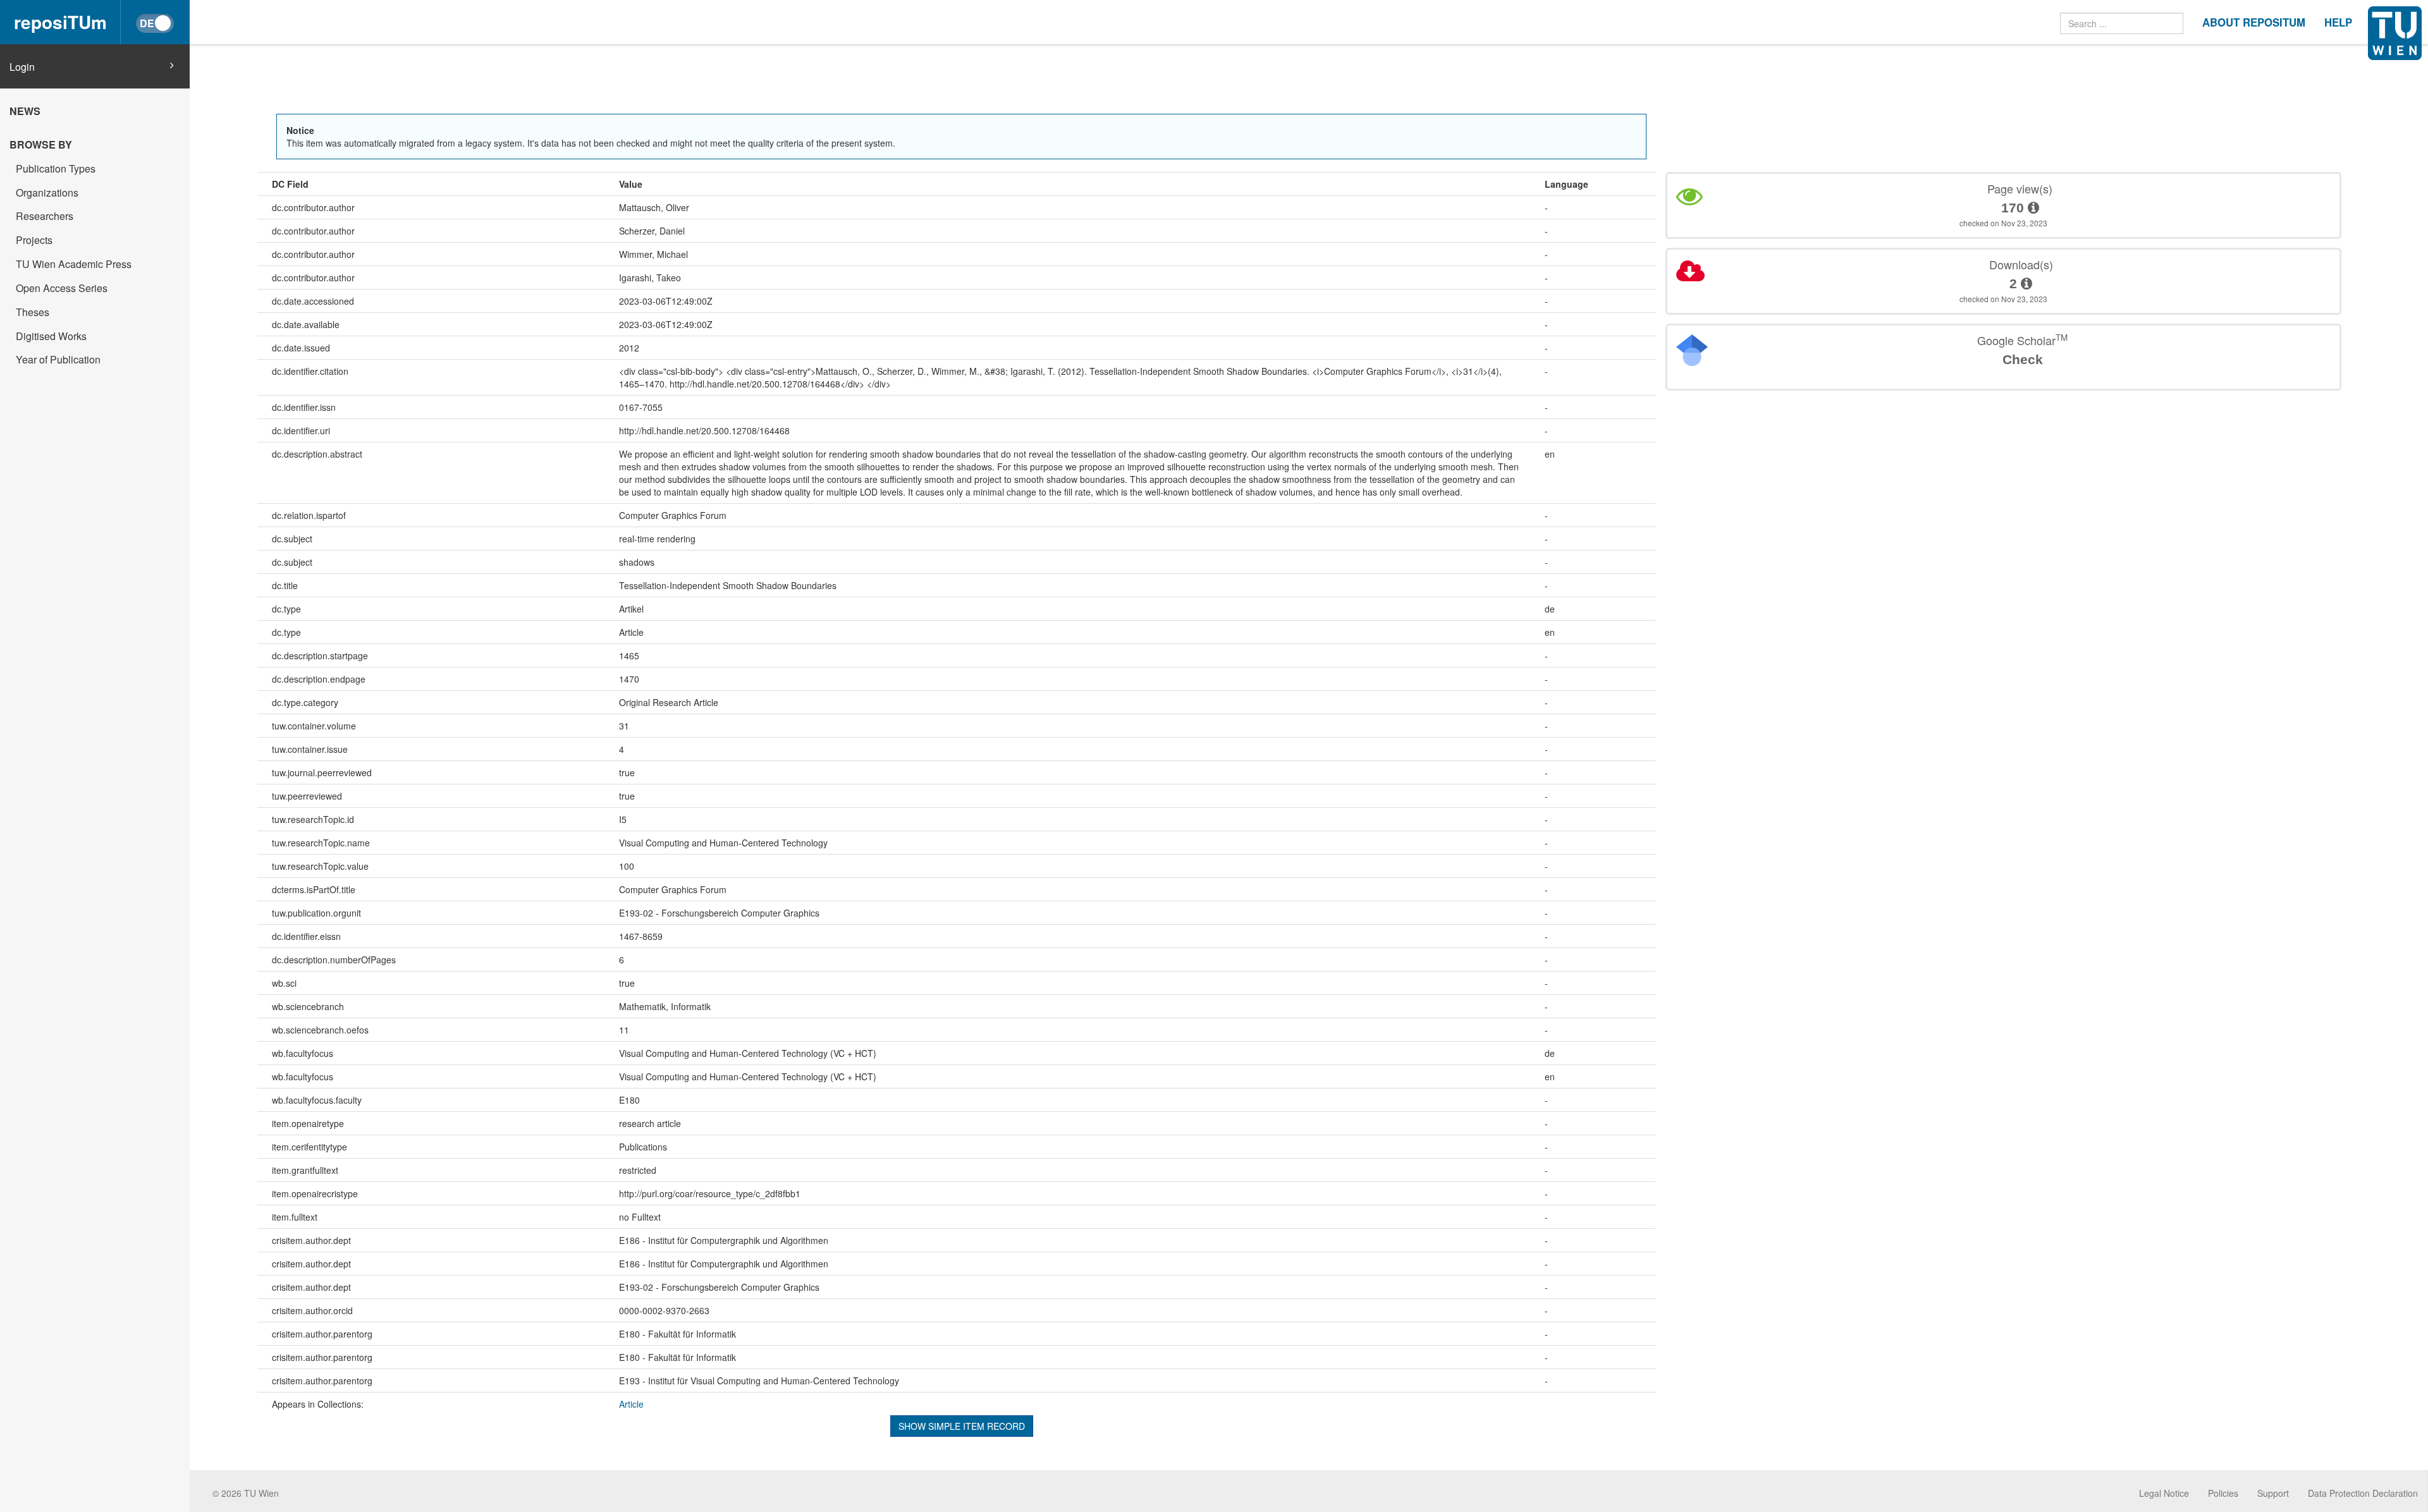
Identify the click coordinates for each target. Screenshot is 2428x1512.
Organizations (47, 192)
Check (2023, 359)
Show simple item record (962, 1426)
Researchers (45, 216)
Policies (2223, 1493)
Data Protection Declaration (2363, 1493)
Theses (33, 312)
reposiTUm (60, 22)
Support (2273, 1493)
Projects (34, 240)
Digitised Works (51, 336)
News (25, 111)
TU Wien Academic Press (74, 264)
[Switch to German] (155, 23)
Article (631, 1404)
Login (22, 67)
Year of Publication (58, 359)
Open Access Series (62, 288)
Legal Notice (2164, 1493)
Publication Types (56, 168)
